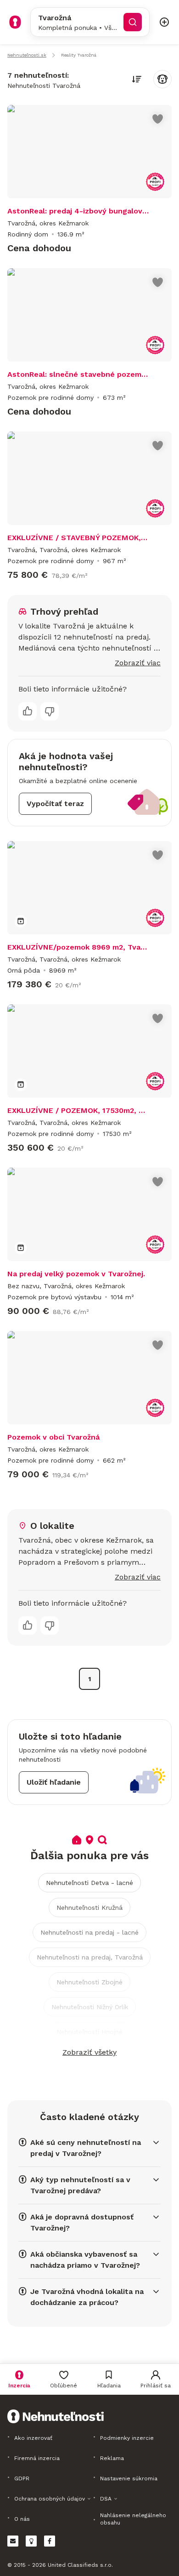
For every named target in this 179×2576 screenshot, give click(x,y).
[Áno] (28, 711)
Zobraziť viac (138, 663)
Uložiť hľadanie (54, 1782)
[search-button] (133, 22)
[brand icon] (15, 22)
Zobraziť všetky (89, 2052)
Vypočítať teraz (55, 804)
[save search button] (162, 79)
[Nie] (50, 711)
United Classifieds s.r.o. (80, 2565)
